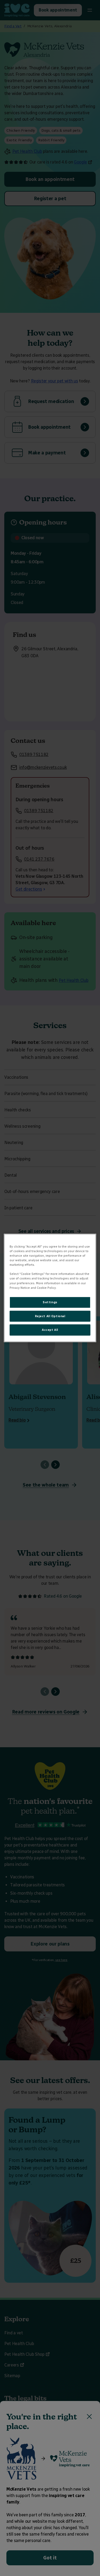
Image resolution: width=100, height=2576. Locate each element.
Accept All (50, 1330)
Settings (50, 1302)
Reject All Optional (50, 1316)
